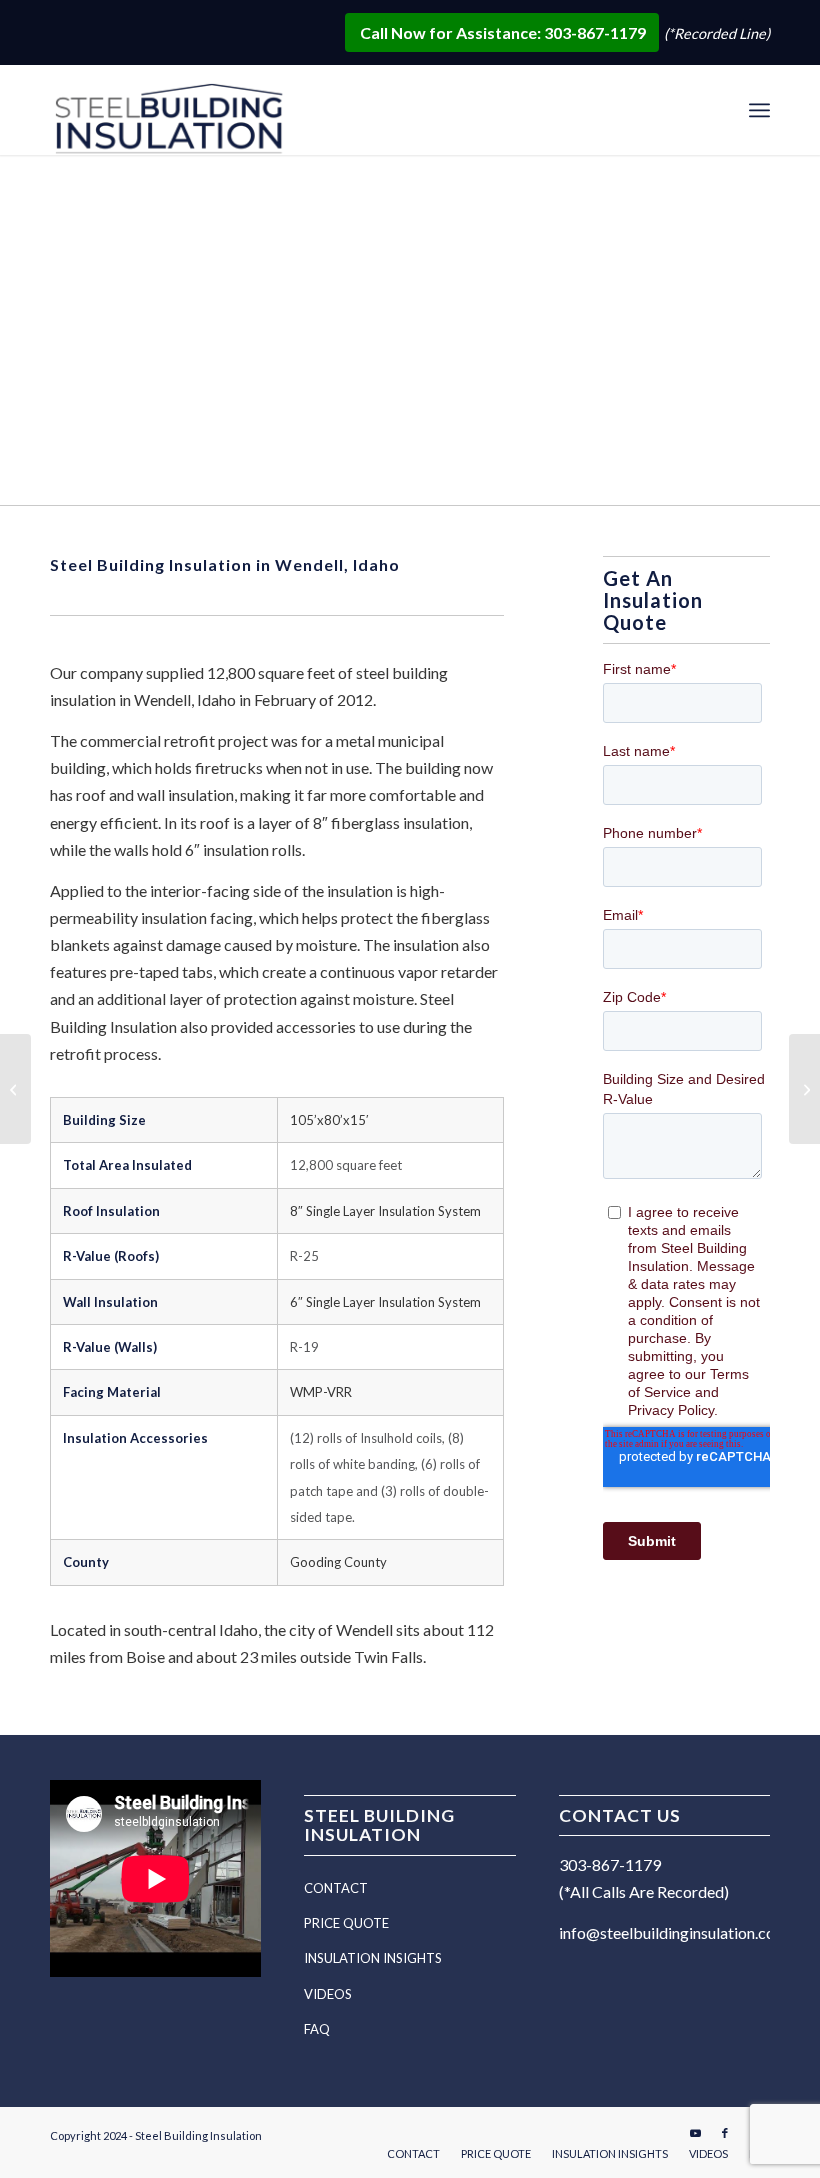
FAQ (317, 2029)
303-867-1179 (610, 1864)
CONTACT (336, 1888)
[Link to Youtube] (695, 2133)
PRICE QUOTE (346, 1923)
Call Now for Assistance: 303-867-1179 (504, 32)
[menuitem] (759, 110)
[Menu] (759, 110)
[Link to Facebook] (725, 2133)
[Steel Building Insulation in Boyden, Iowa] (15, 1089)
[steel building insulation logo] (172, 113)
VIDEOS (328, 1994)
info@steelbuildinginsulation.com (673, 1932)
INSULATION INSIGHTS (373, 1958)
